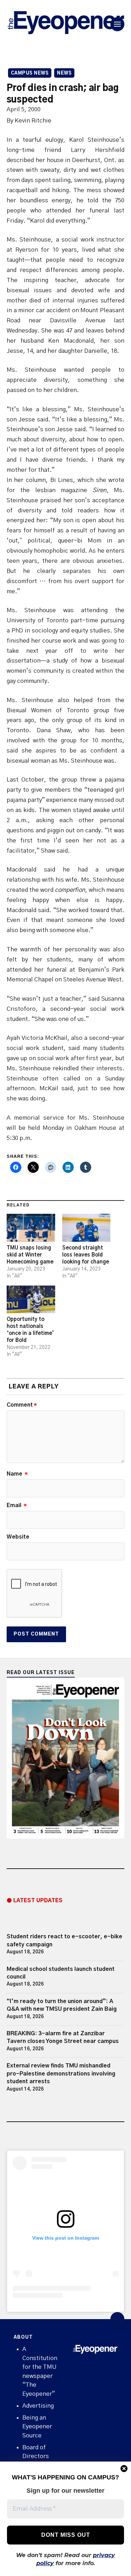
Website (18, 1537)
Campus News (30, 73)
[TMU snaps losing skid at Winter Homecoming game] (31, 1228)
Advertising (38, 2406)
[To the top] (117, 2319)
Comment (22, 1405)
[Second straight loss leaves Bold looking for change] (86, 1228)
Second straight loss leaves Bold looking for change (86, 1255)
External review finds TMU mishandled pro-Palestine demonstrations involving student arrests (61, 2074)
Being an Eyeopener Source (37, 2427)
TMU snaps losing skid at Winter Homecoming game (30, 1255)
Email (17, 1505)
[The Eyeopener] (66, 24)
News (64, 73)
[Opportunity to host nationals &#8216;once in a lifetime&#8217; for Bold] (31, 1299)
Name (17, 1474)
